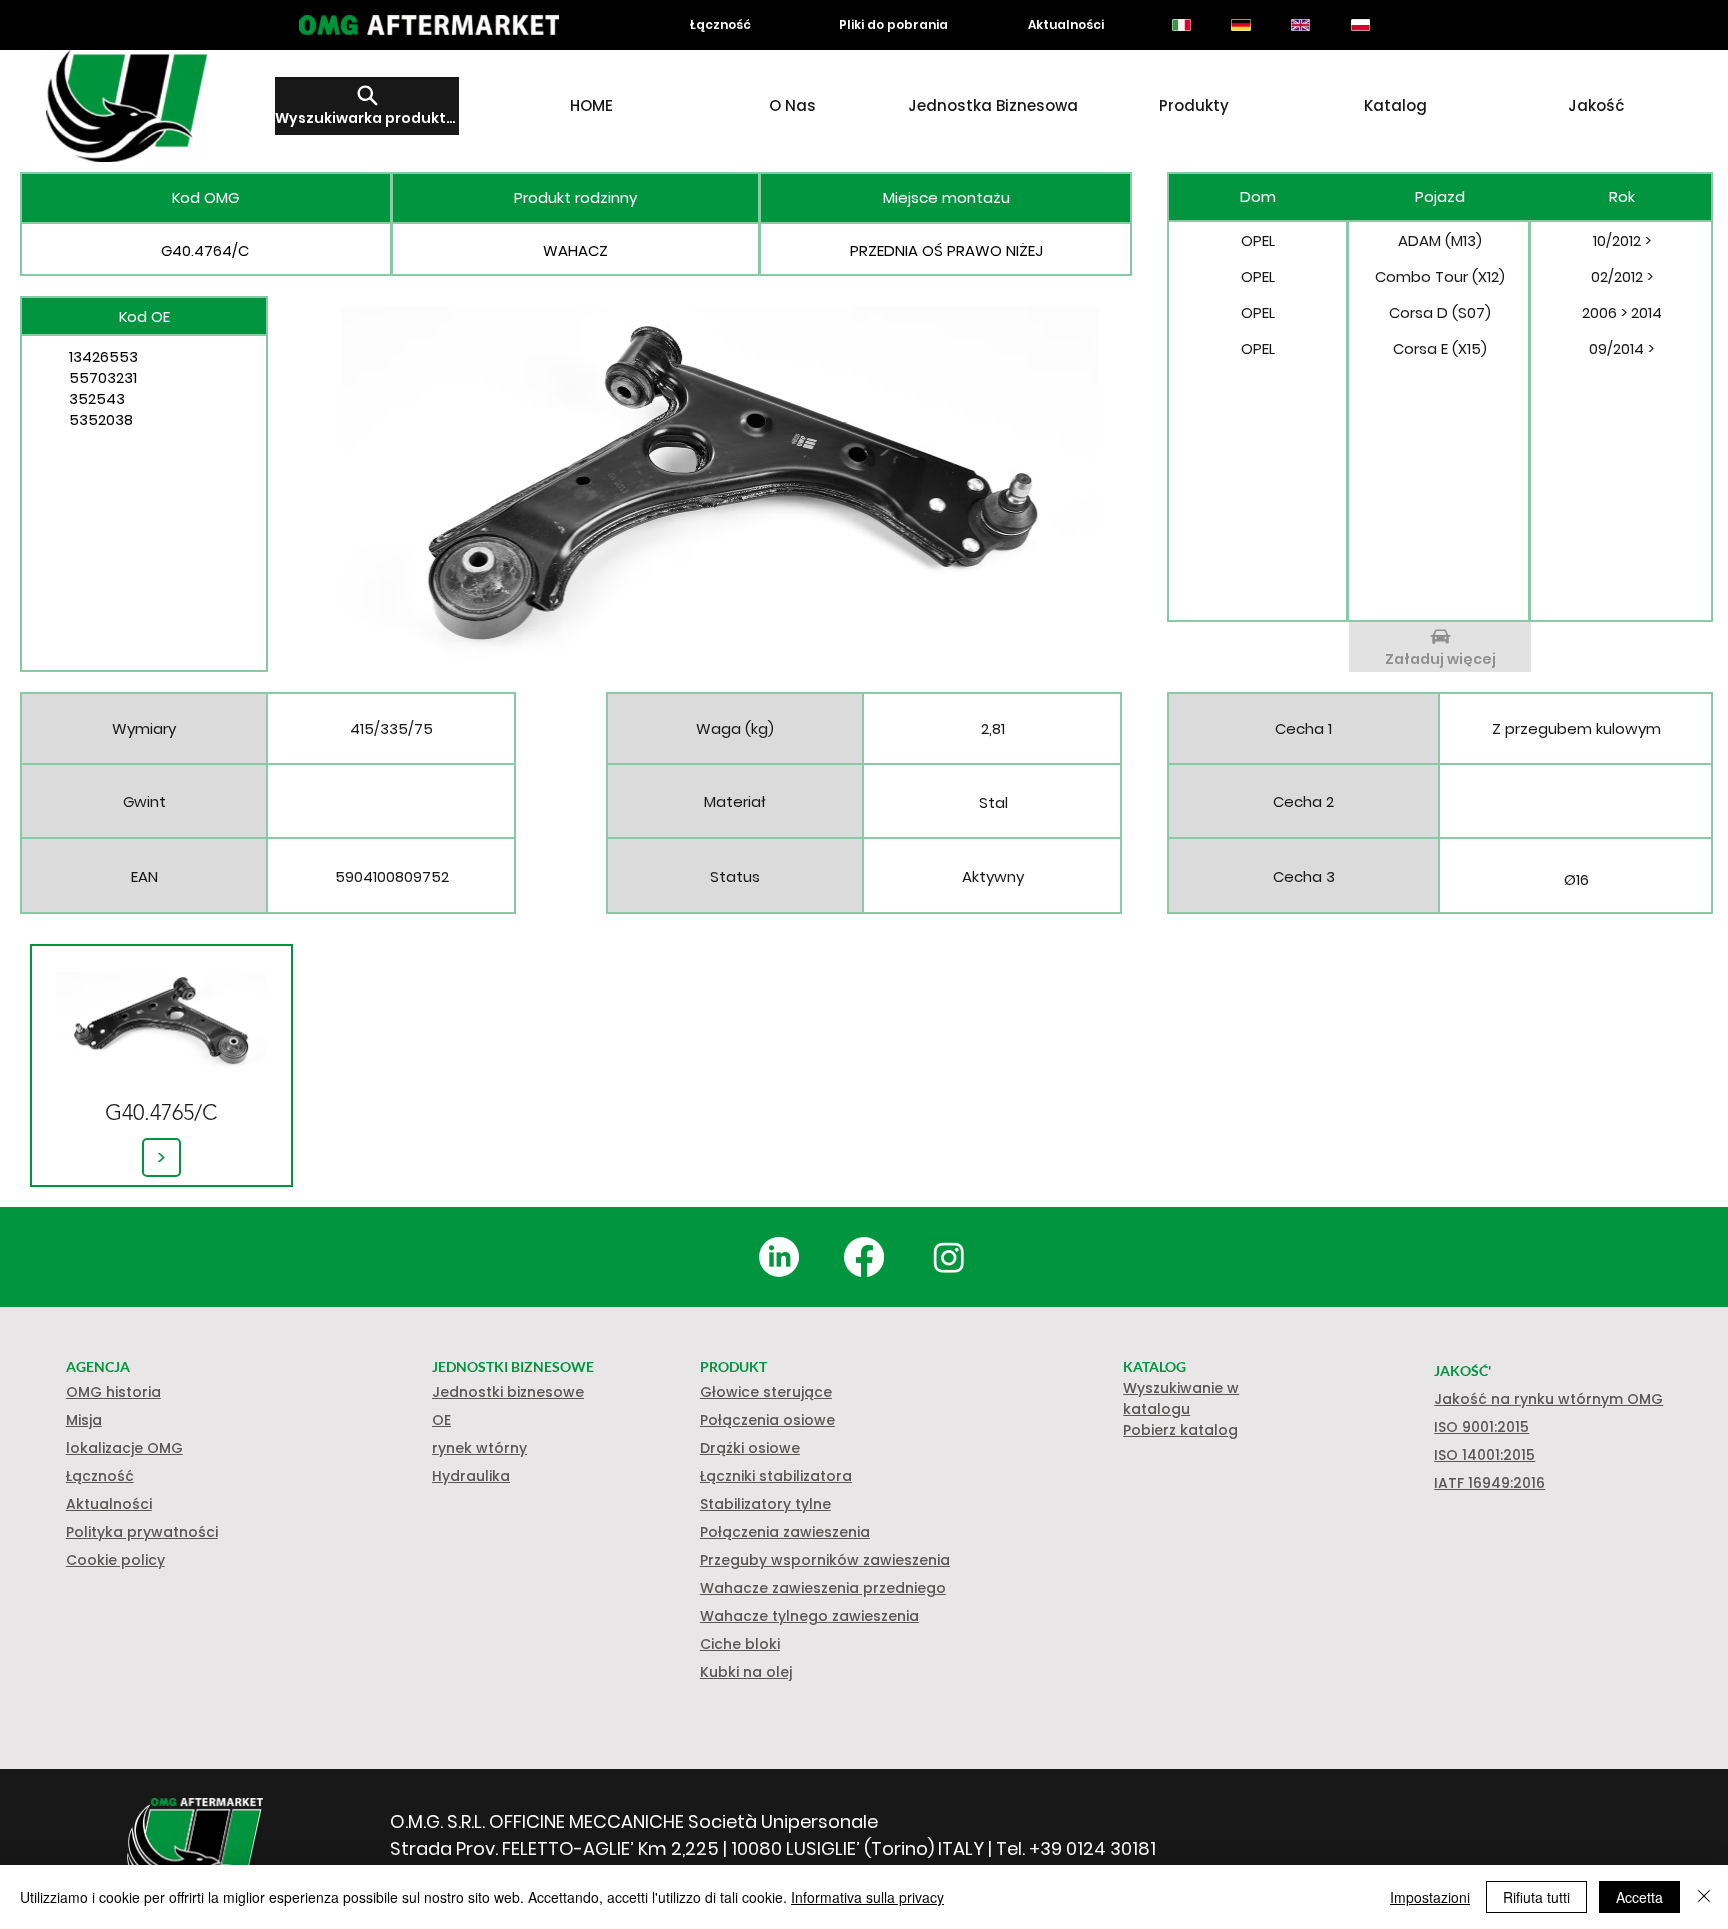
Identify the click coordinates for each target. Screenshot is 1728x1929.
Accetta (1639, 1897)
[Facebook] (864, 1257)
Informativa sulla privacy (867, 1897)
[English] (1300, 25)
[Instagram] (949, 1257)
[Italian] (1181, 25)
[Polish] (1360, 25)
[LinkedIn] (779, 1257)
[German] (1241, 25)
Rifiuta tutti (1536, 1897)
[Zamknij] (1704, 1897)
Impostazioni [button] (1430, 1897)
